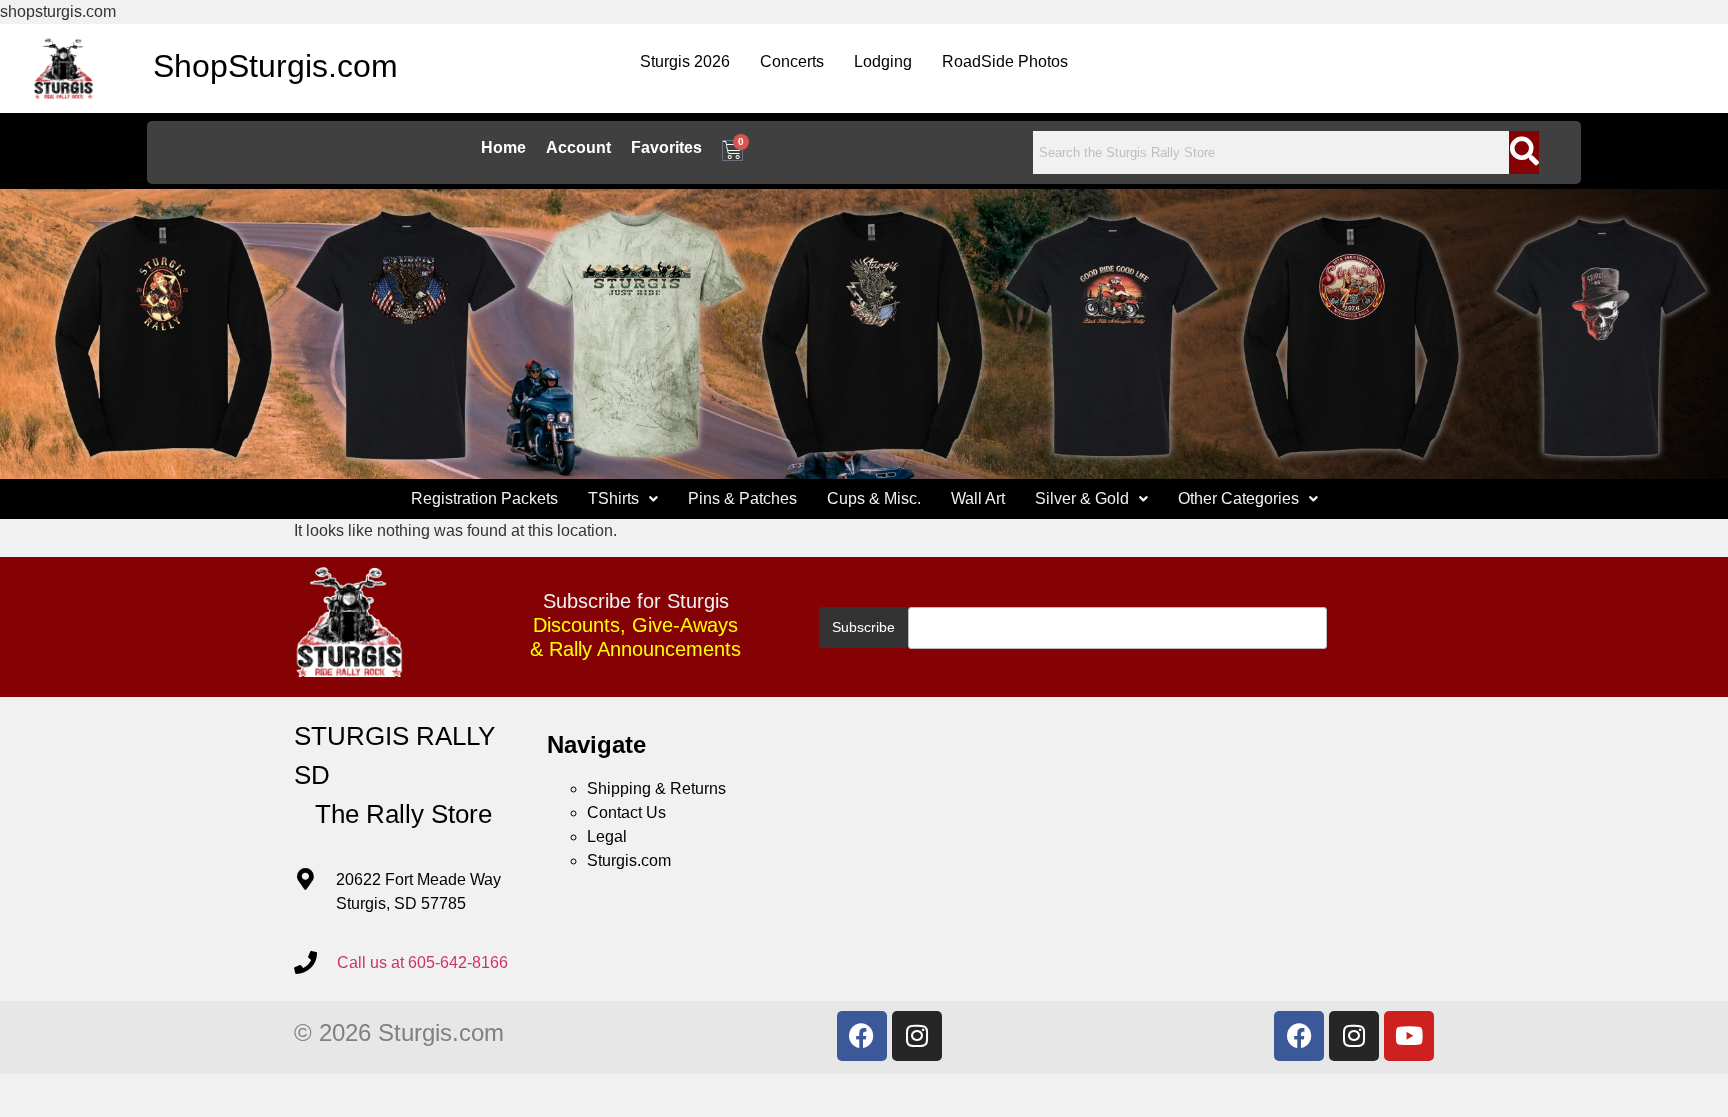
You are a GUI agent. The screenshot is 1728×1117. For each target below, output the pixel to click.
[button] (623, 499)
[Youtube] (1409, 1036)
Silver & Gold (1082, 498)
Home (503, 147)
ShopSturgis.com (275, 66)
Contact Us (626, 812)
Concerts (792, 61)
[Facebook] (862, 1036)
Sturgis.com (629, 860)
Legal (607, 836)
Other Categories (1238, 498)
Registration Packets (484, 498)
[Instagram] (917, 1036)
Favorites (666, 147)
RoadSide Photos (1005, 61)
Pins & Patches (742, 498)
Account (578, 147)
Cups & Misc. (874, 498)
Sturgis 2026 (685, 61)
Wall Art (978, 498)
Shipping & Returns (656, 788)
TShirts (613, 498)
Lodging (883, 61)
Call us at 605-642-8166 (422, 962)
